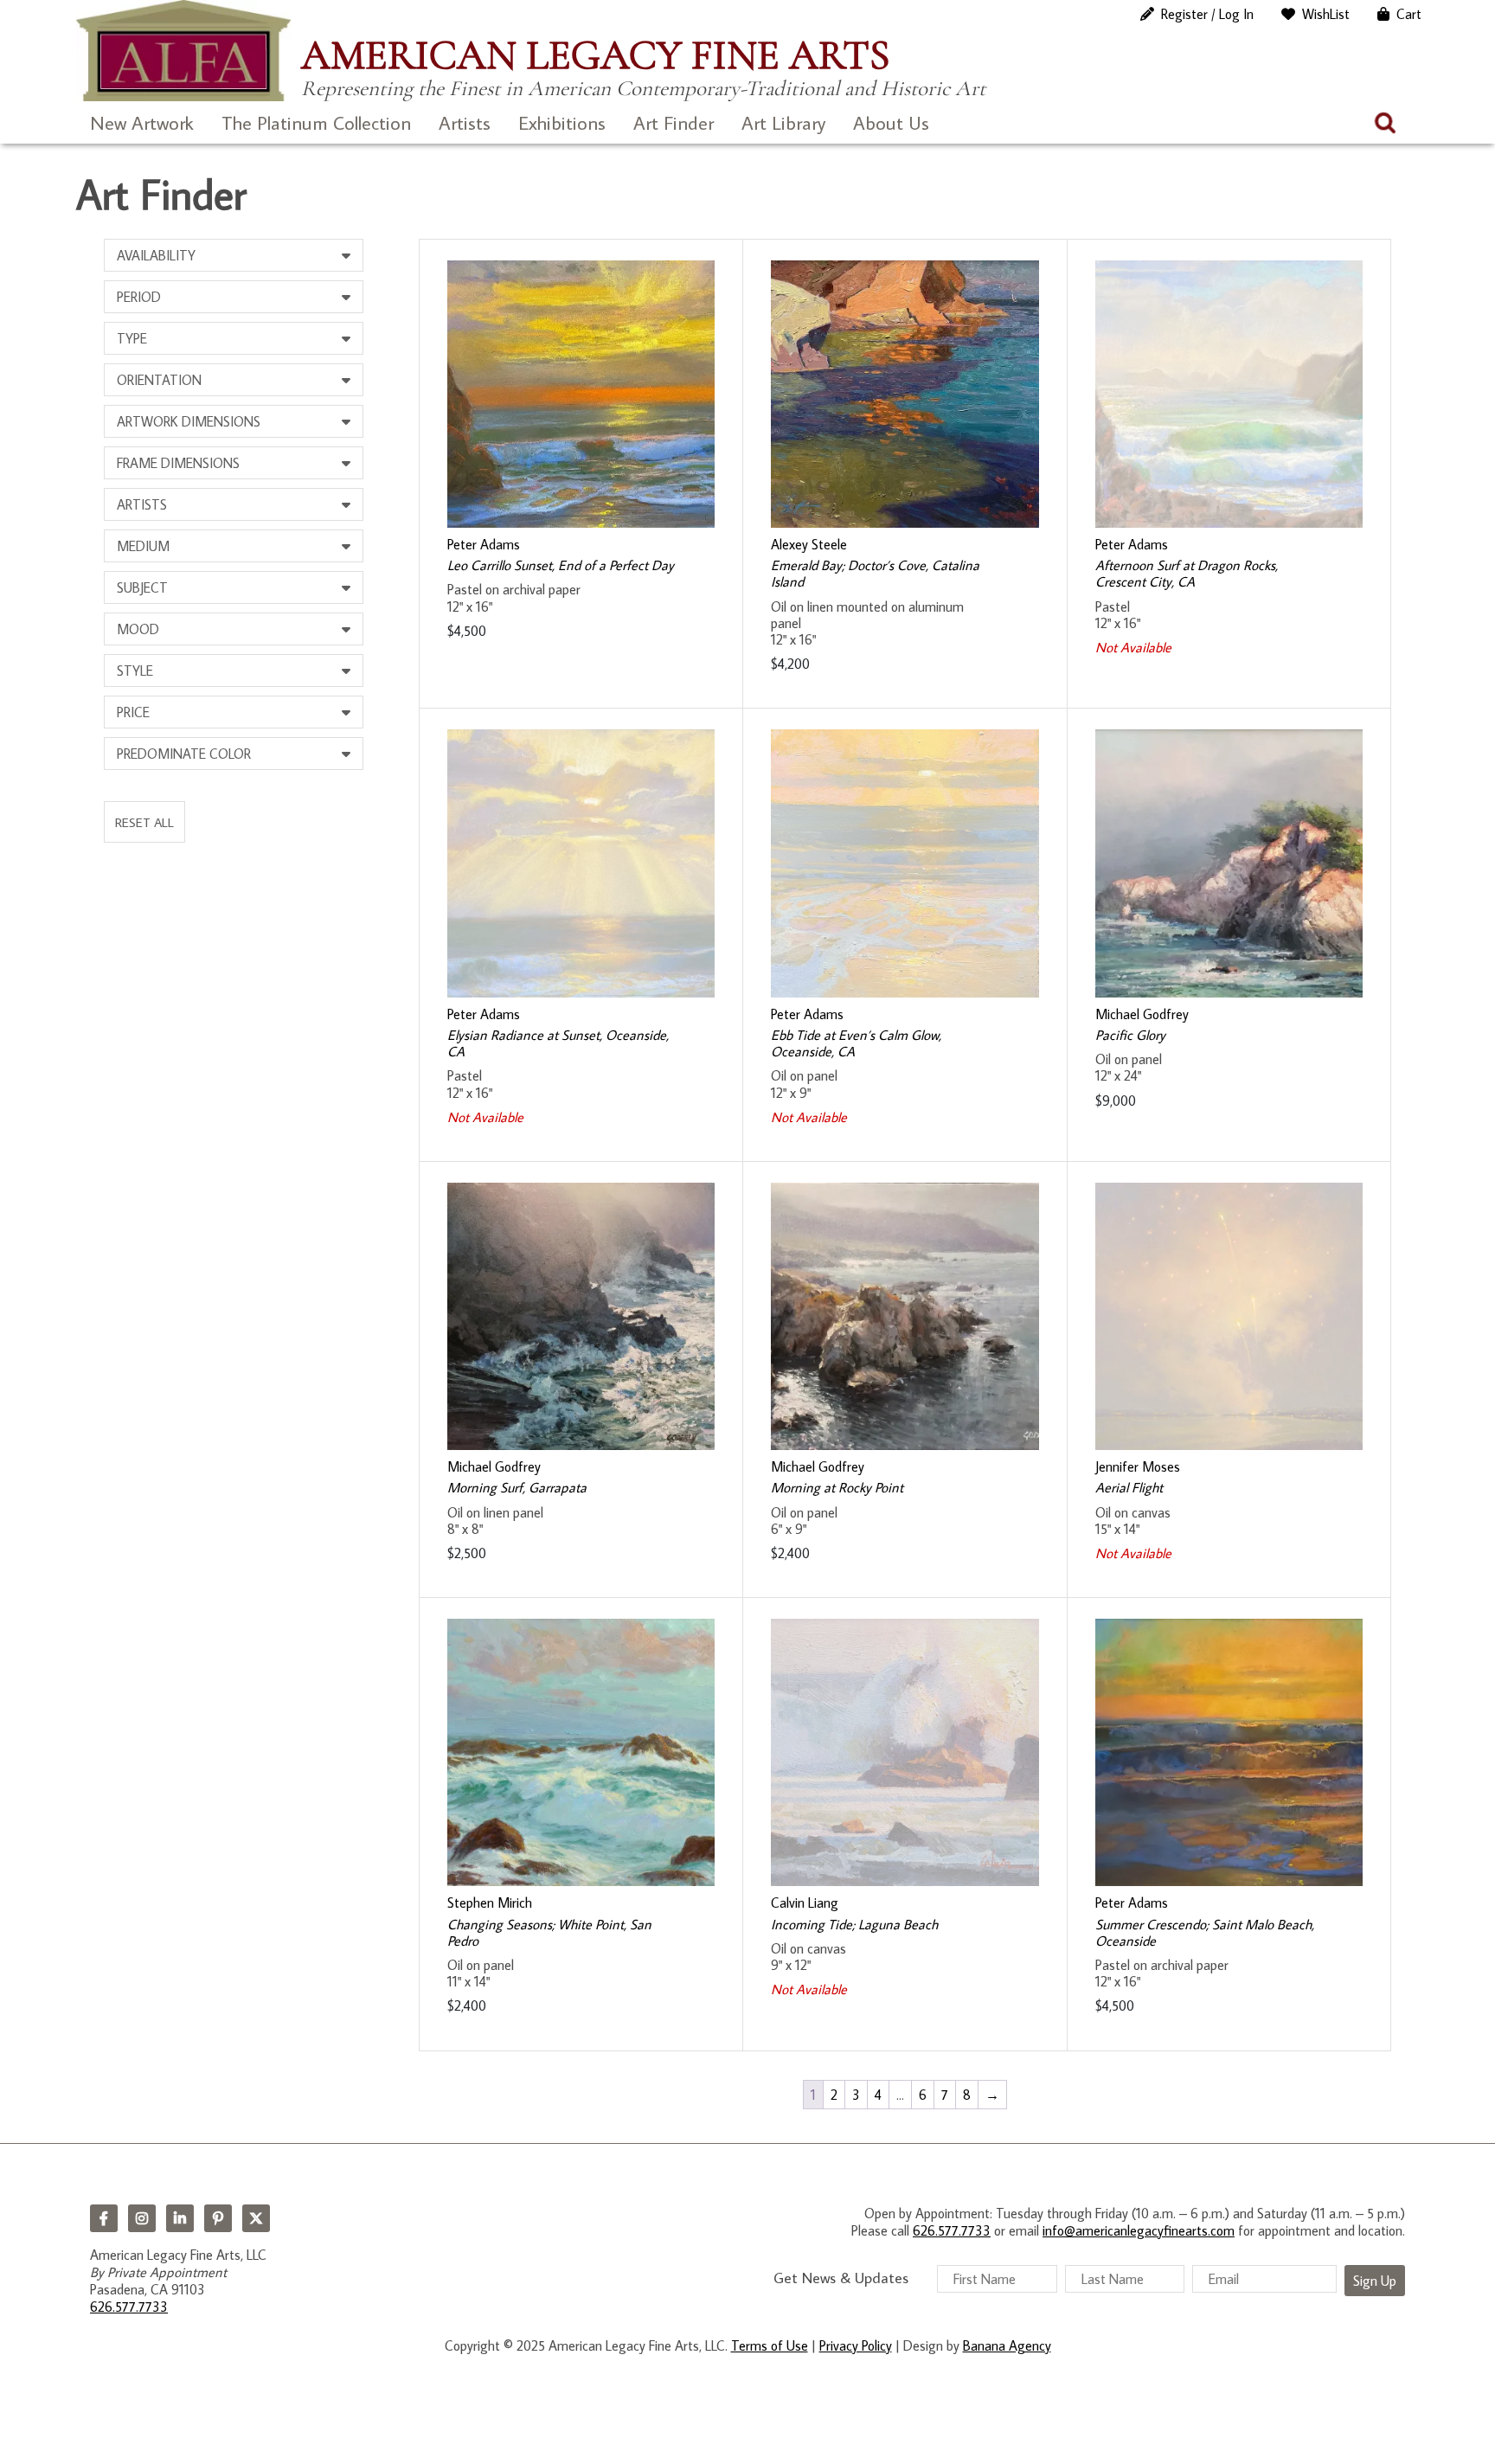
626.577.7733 (129, 2307)
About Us (891, 122)
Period (139, 297)
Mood (138, 629)
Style (135, 671)
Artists (465, 122)
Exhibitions (562, 122)
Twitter (256, 2218)
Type (132, 338)
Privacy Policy (856, 2345)
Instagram (142, 2218)
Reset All (144, 822)
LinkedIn (180, 2218)
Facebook (104, 2218)
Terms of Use (770, 2345)
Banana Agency (1007, 2345)
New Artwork (142, 122)
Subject (142, 587)
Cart (1409, 14)
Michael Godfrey (1142, 1014)
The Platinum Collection (316, 122)
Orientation (159, 380)
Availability (156, 255)
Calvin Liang (805, 1903)
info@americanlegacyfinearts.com (1139, 2230)
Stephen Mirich (490, 1903)
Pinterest (218, 2218)
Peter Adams (484, 544)
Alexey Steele (809, 544)
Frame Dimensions (178, 463)
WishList (1326, 14)
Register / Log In (1207, 14)
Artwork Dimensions (189, 421)
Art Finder (674, 122)
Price (133, 712)
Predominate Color (184, 754)
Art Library (783, 122)
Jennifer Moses (1138, 1466)
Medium (143, 546)
